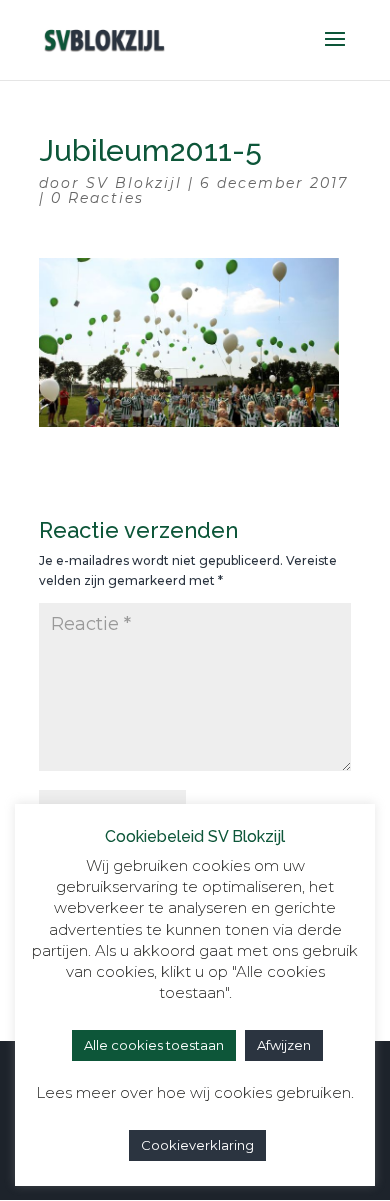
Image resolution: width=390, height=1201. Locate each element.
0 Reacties (97, 198)
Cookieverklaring (197, 1145)
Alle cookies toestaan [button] (154, 1045)
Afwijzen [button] (284, 1045)
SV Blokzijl (134, 183)
